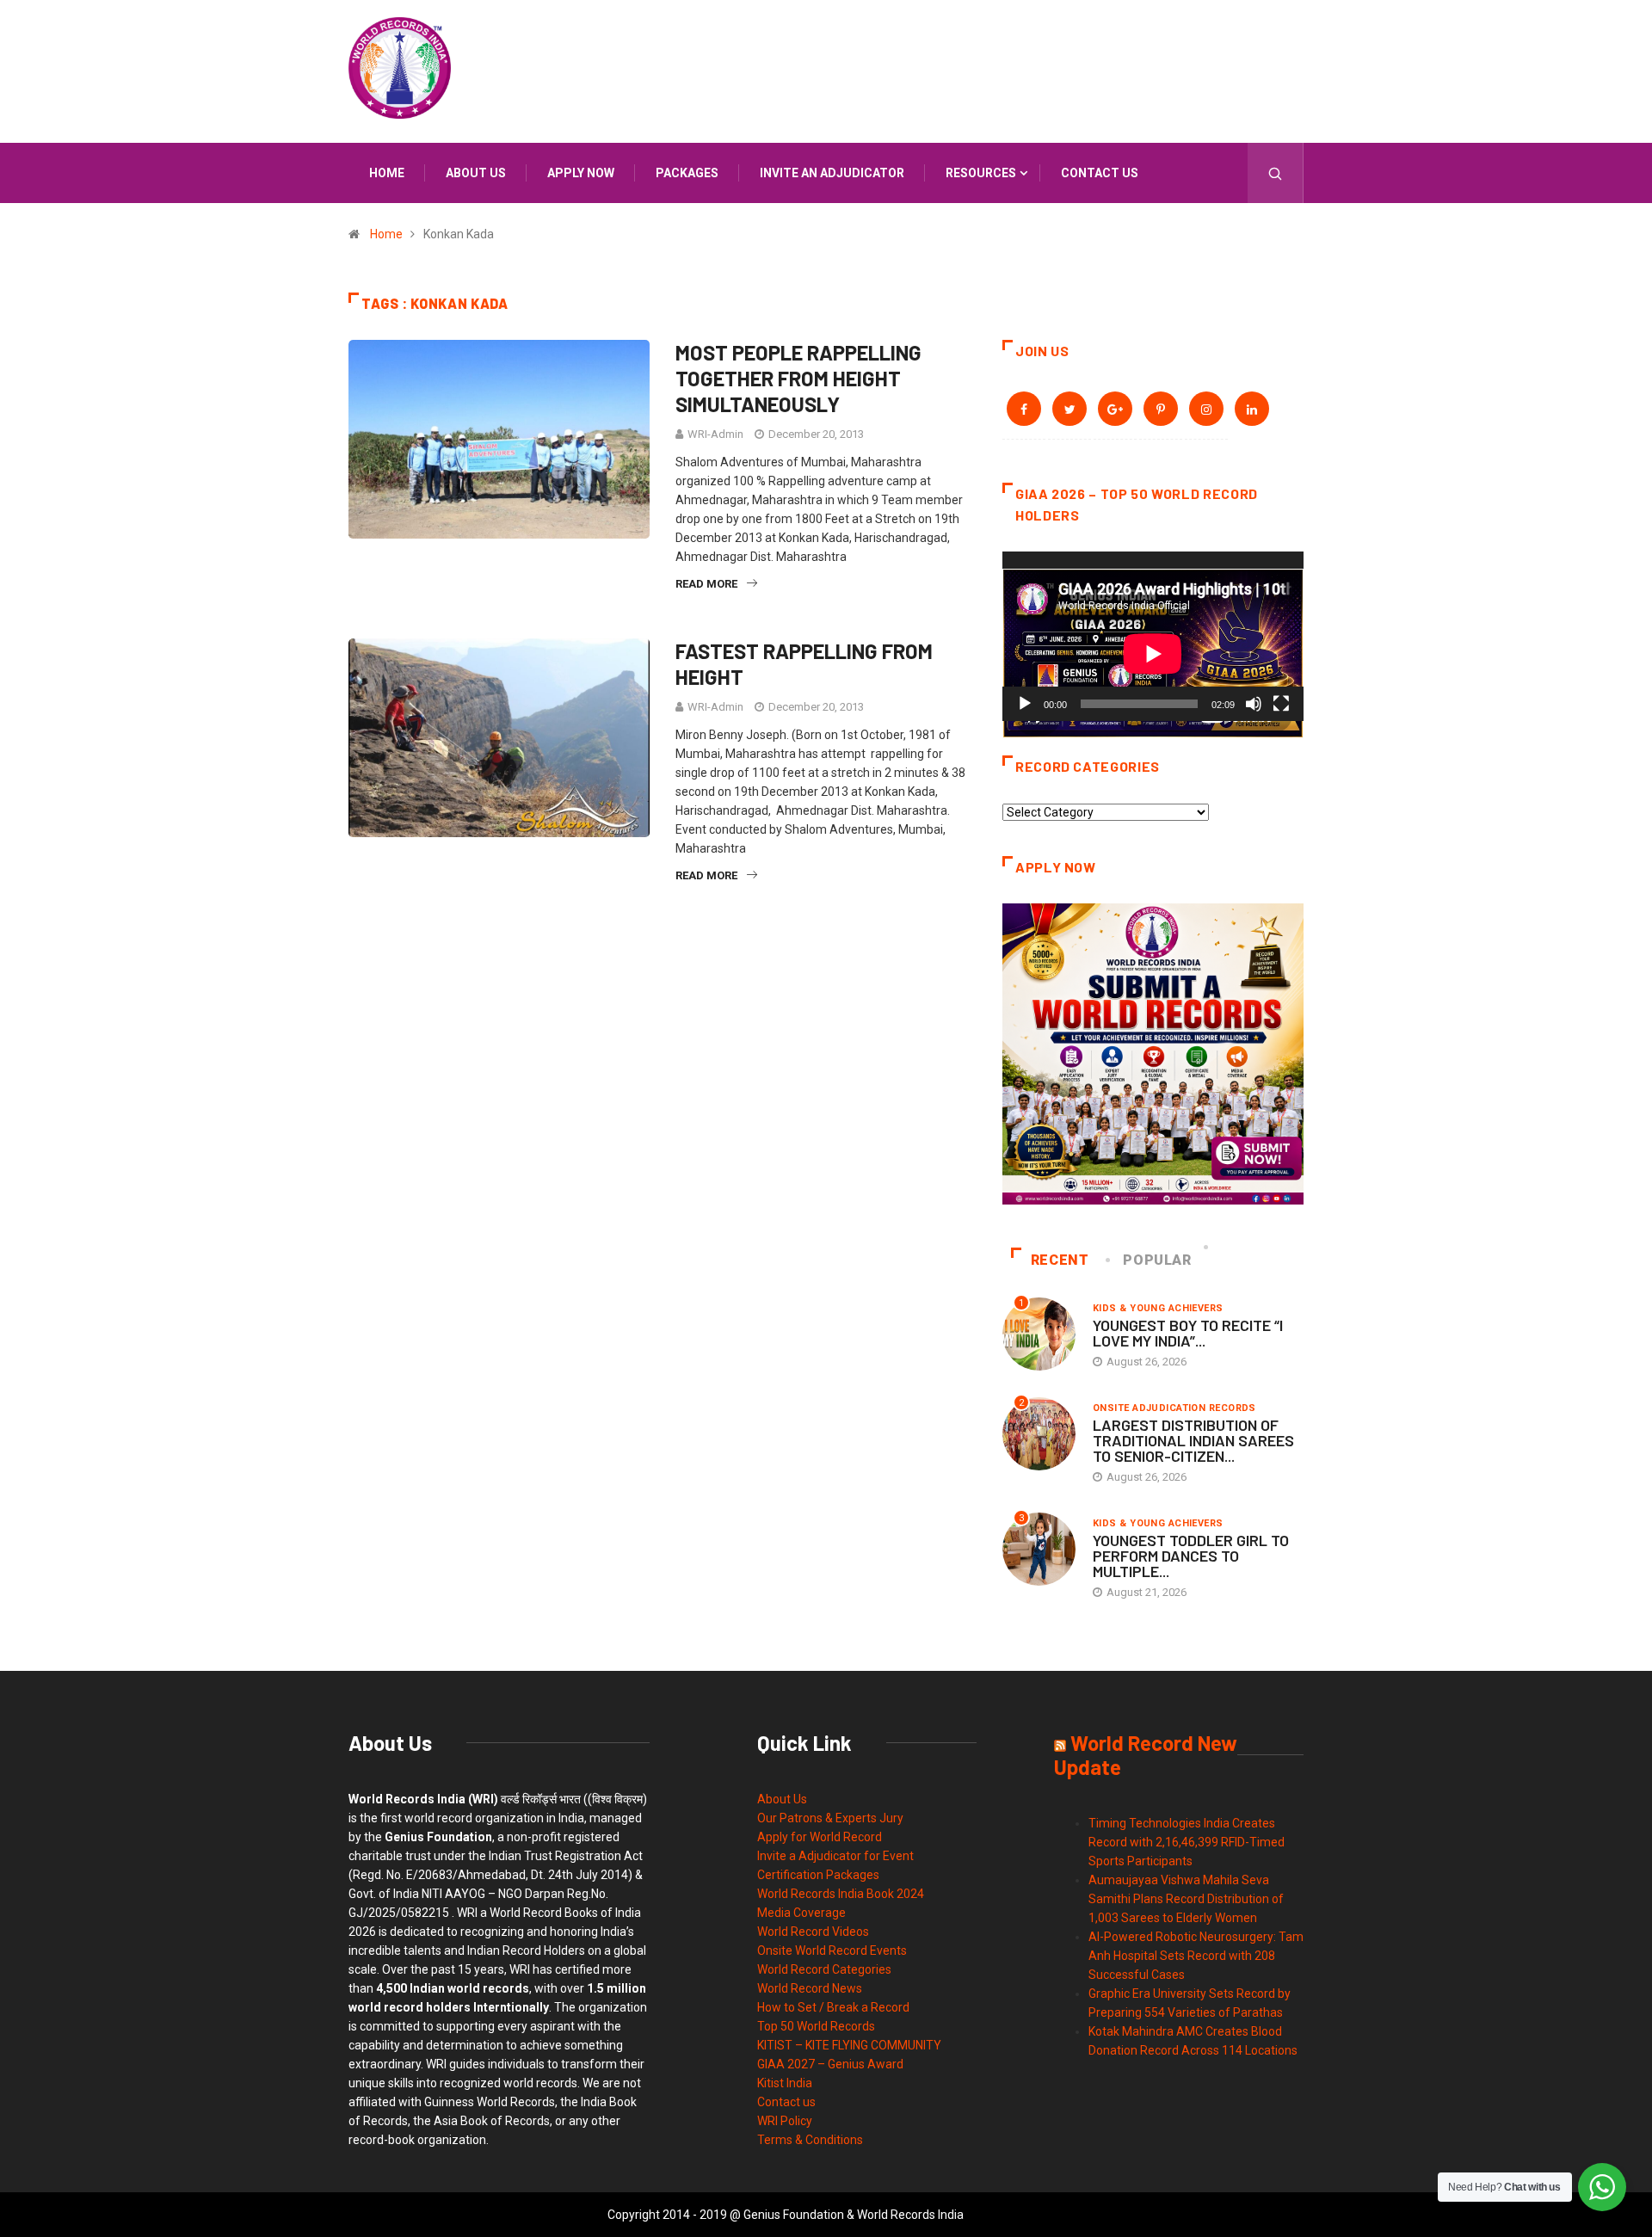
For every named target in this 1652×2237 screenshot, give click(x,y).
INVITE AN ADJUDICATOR (832, 173)
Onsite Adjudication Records (1174, 1408)
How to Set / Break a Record (833, 2007)
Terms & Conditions (810, 2140)
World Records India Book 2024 (841, 1894)
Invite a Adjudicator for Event (835, 1856)
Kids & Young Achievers (1158, 1308)
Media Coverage (801, 1913)
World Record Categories (824, 1969)
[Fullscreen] (1281, 704)
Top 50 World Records (816, 2026)
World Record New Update (1146, 1755)
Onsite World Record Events (832, 1950)
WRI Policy (785, 2121)
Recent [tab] (1060, 1260)
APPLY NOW (581, 173)
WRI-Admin (715, 434)
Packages (687, 173)
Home (387, 173)
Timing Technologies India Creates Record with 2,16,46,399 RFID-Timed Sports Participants (1187, 1842)
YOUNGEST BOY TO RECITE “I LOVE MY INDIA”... (1188, 1333)
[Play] (1025, 704)
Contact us (1100, 173)
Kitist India (785, 2083)
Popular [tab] (1157, 1260)
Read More (706, 584)
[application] (1153, 636)
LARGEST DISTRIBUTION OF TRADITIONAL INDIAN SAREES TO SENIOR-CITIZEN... (1193, 1440)
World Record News (810, 1988)
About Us (782, 1799)
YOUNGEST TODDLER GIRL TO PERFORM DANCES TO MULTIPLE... (1191, 1556)
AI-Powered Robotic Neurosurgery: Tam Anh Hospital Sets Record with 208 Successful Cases (1196, 1956)
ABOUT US (476, 173)
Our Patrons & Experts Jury (830, 1818)
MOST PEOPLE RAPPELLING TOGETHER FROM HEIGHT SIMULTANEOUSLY (798, 378)
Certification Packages (818, 1875)
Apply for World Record (820, 1837)
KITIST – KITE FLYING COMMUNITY (849, 2045)
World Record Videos (813, 1932)
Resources (981, 173)
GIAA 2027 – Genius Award (830, 2064)
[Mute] (1254, 704)
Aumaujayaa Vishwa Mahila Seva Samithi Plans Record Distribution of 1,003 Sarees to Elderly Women (1186, 1899)
